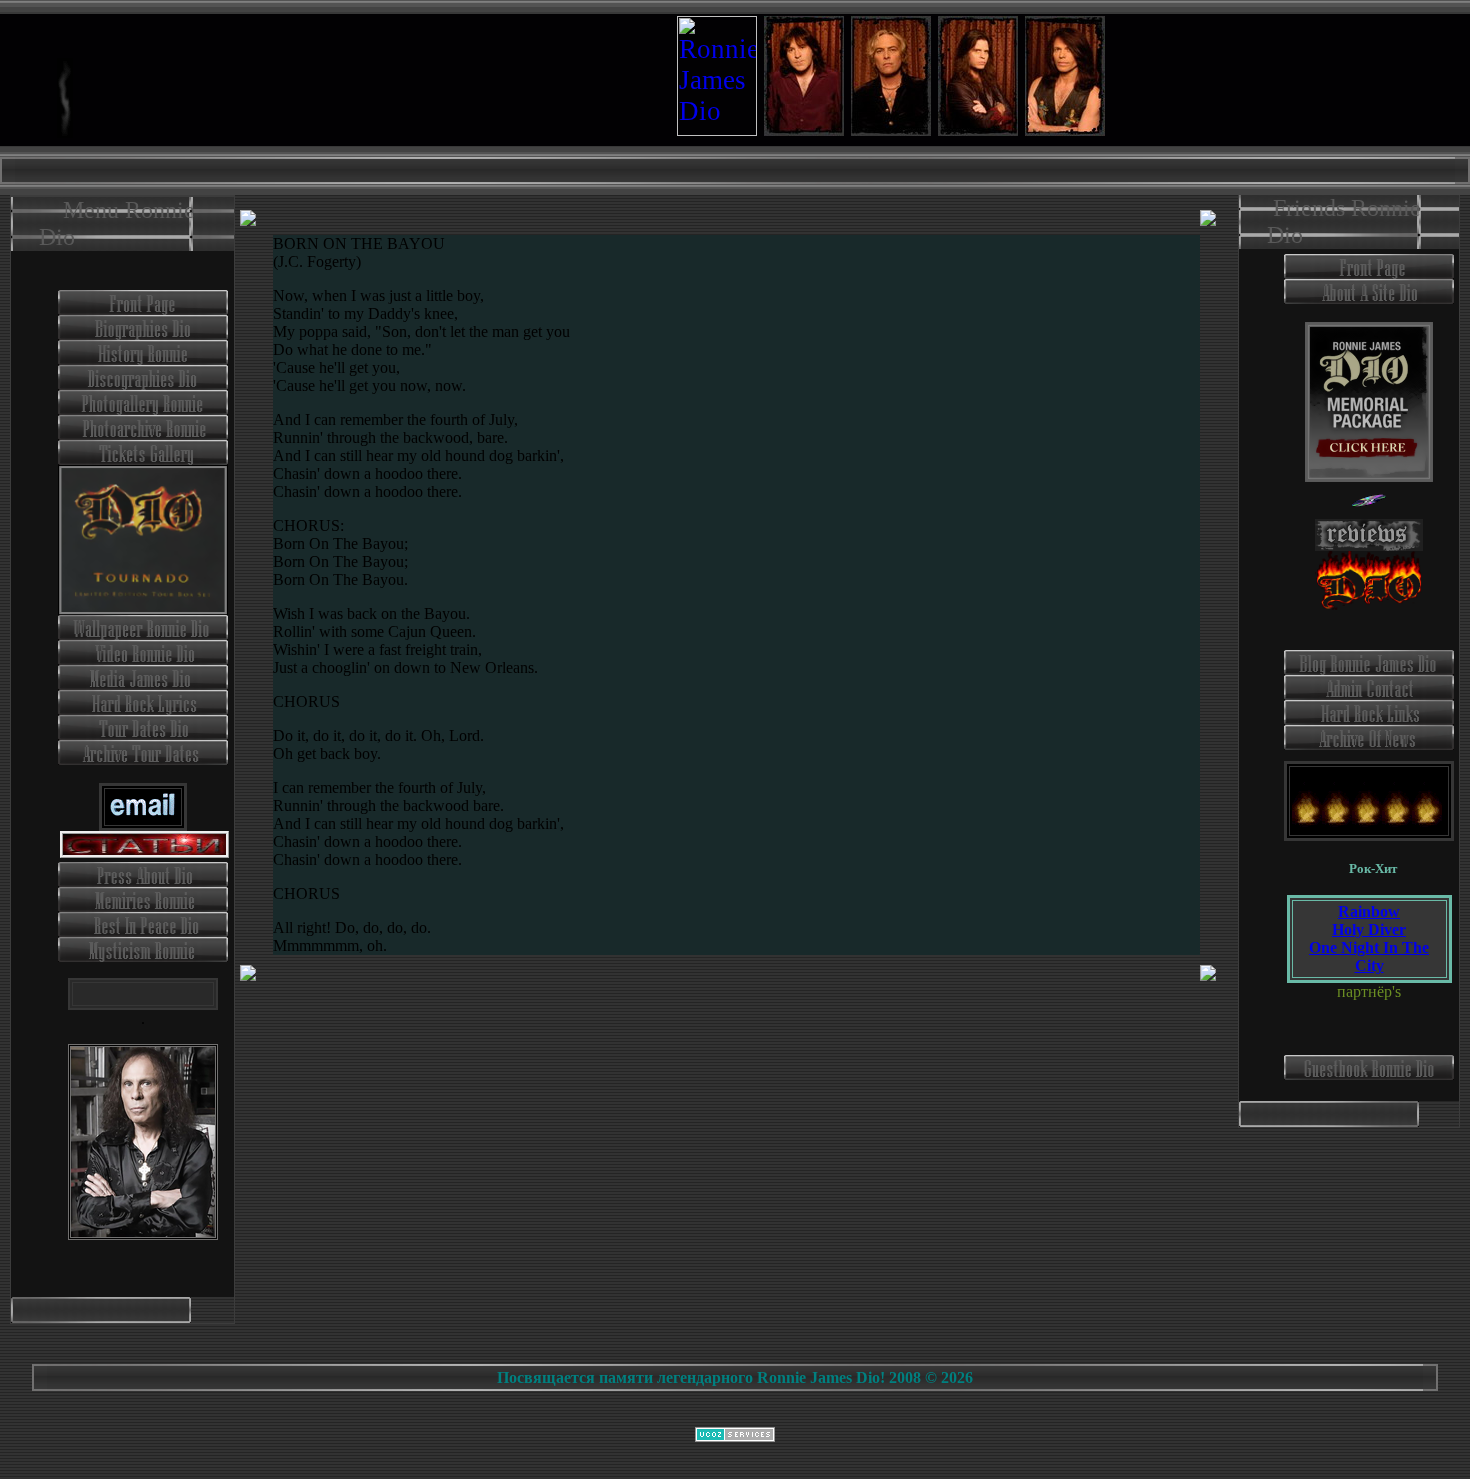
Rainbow (1369, 911)
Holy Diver (1369, 929)
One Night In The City (1369, 956)
